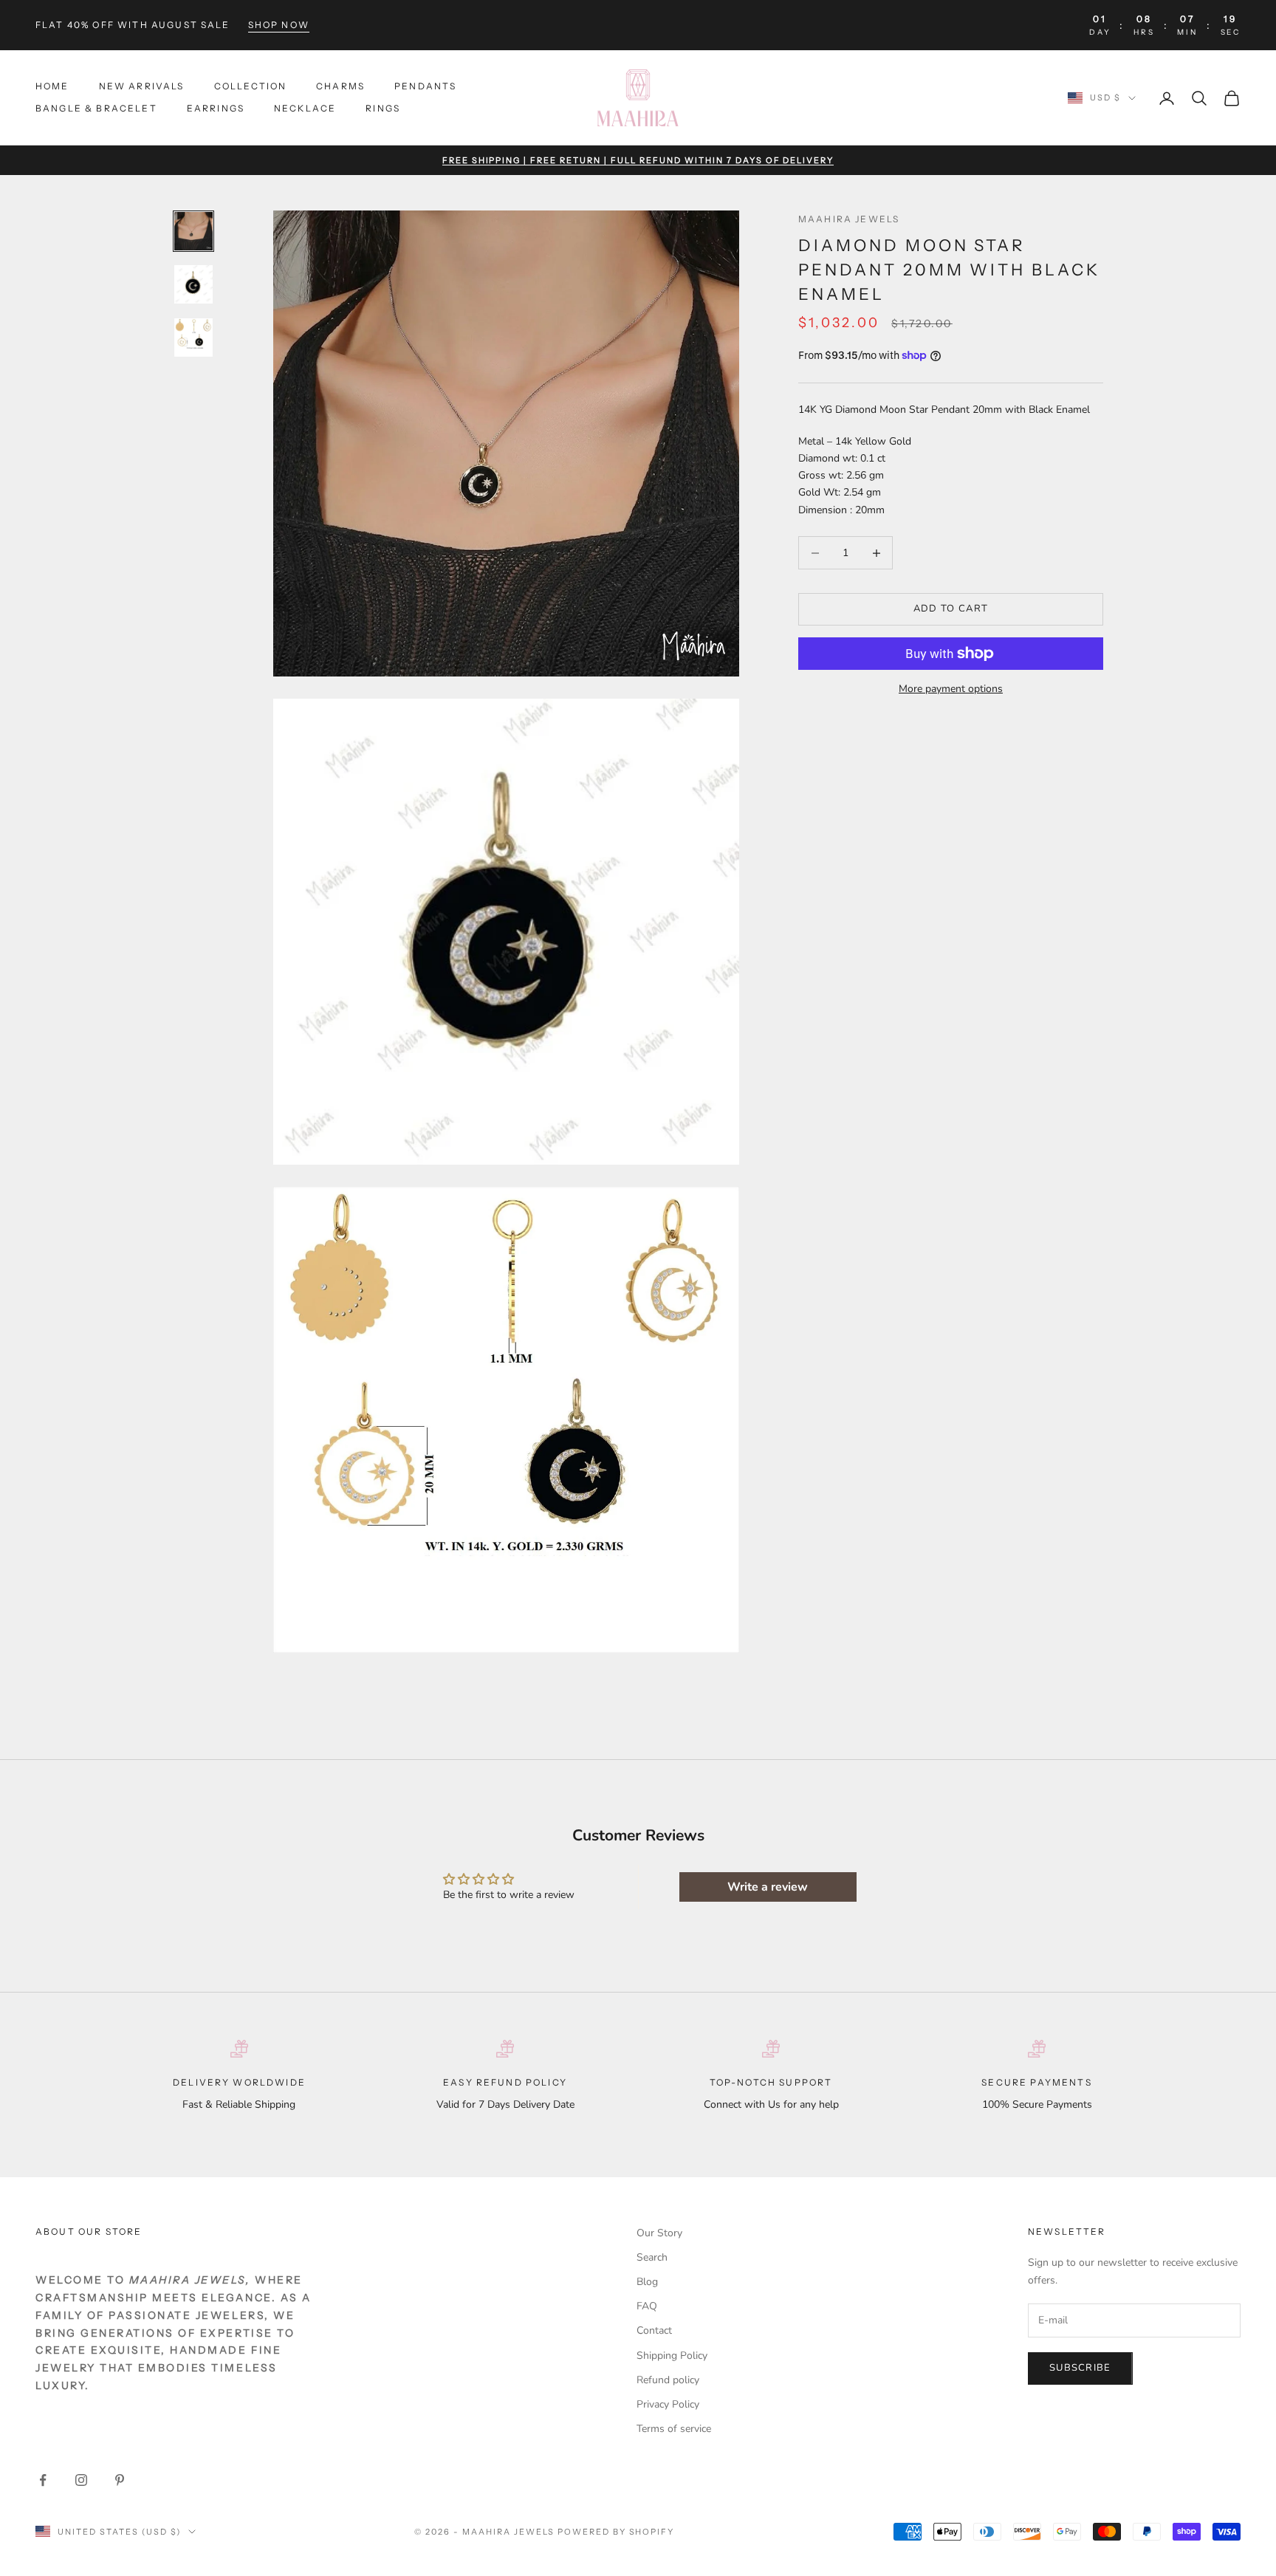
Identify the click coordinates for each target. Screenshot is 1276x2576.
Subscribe (1080, 2368)
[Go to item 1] (193, 231)
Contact (654, 2330)
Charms (340, 86)
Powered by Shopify (616, 2532)
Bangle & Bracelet (96, 109)
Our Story (659, 2233)
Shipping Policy (672, 2356)
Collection (251, 86)
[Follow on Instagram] (81, 2480)
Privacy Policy (668, 2404)
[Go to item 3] (193, 338)
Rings (383, 109)
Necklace (305, 109)
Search (652, 2257)
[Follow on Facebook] (43, 2480)
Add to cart (951, 609)
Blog (647, 2282)
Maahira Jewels (849, 219)
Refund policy (668, 2380)
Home (52, 86)
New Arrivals (142, 86)
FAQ (647, 2306)
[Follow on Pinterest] (120, 2480)
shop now (279, 25)
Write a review (768, 1887)
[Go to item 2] (193, 284)
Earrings (216, 109)
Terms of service (674, 2429)
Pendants (425, 86)
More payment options (951, 689)
